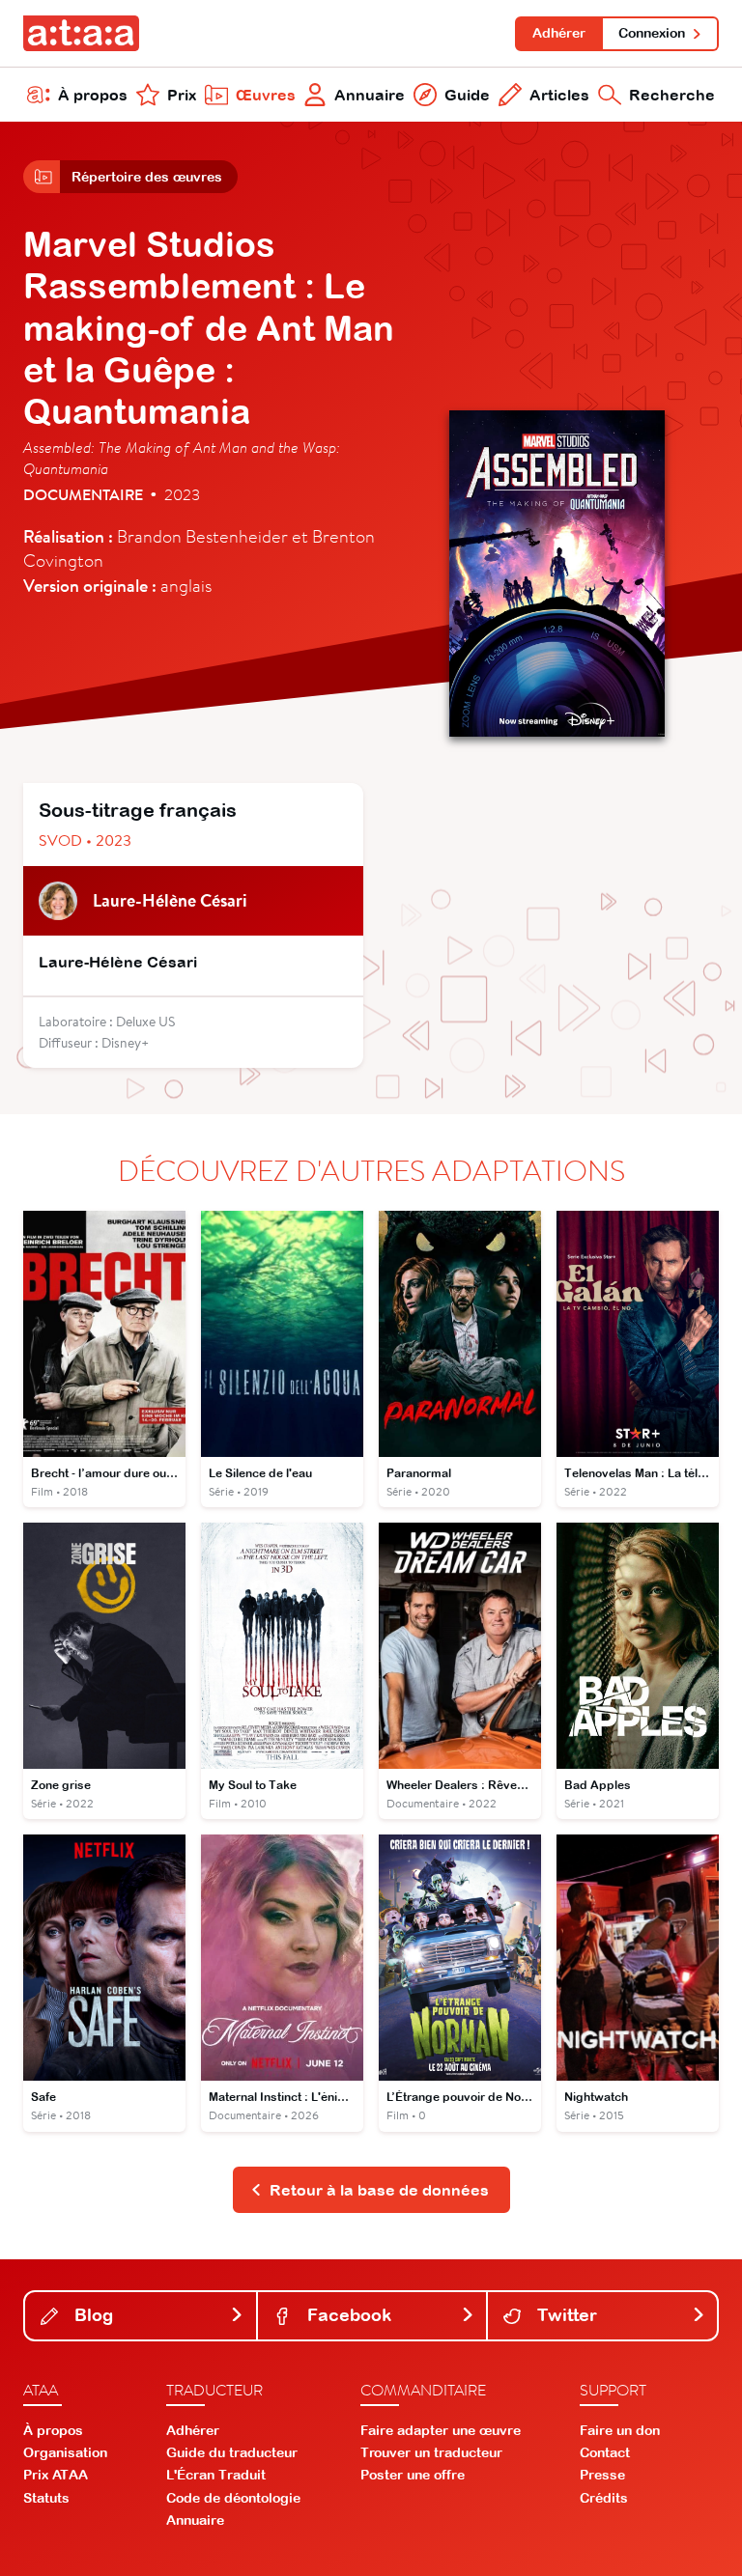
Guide (467, 95)
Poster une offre (413, 2475)
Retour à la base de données (379, 2190)
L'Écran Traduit (216, 2475)
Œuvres (266, 95)
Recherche (672, 95)
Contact (605, 2452)
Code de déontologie (233, 2498)
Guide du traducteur (232, 2452)
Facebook (347, 2315)
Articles (559, 95)
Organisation (65, 2452)
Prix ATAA (56, 2475)
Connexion (652, 33)
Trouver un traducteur (431, 2452)
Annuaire (370, 95)
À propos (93, 95)
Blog (91, 2315)
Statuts (46, 2498)
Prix (182, 95)
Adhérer (559, 33)
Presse (602, 2475)
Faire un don (620, 2430)
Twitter (565, 2315)
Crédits (604, 2498)
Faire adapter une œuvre (441, 2430)
